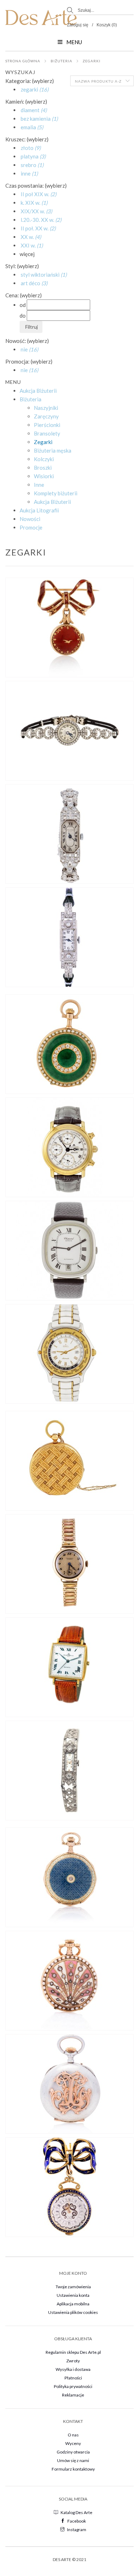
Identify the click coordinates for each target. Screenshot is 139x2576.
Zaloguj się (78, 25)
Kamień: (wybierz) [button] (26, 101)
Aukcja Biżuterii (38, 391)
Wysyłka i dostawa (73, 2369)
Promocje (31, 527)
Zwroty (73, 2361)
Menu (74, 42)
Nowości (30, 519)
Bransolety (47, 433)
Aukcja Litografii (39, 510)
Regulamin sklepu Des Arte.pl (73, 2352)
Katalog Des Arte (76, 2512)
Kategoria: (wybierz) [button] (30, 81)
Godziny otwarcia (73, 2452)
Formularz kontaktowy (73, 2469)
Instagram (77, 2530)
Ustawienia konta (73, 2295)
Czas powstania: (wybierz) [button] (36, 186)
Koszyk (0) (107, 25)
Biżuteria (61, 61)
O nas (73, 2435)
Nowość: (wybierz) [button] (27, 341)
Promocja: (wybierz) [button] (29, 361)
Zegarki (92, 61)
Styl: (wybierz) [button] (22, 266)
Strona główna (23, 61)
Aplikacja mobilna (73, 2304)
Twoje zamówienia (73, 2287)
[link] (34, 89)
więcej (27, 254)
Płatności (73, 2378)
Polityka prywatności (73, 2386)
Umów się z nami (73, 2460)
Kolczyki (44, 459)
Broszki (43, 468)
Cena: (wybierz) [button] (24, 295)
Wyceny (73, 2443)
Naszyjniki (46, 408)
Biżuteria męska (53, 450)
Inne (39, 485)
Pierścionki (47, 425)
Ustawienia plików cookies (73, 2312)
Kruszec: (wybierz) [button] (27, 139)
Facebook (77, 2521)
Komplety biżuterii (56, 493)
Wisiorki (44, 476)
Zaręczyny (46, 416)
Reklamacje (73, 2395)
